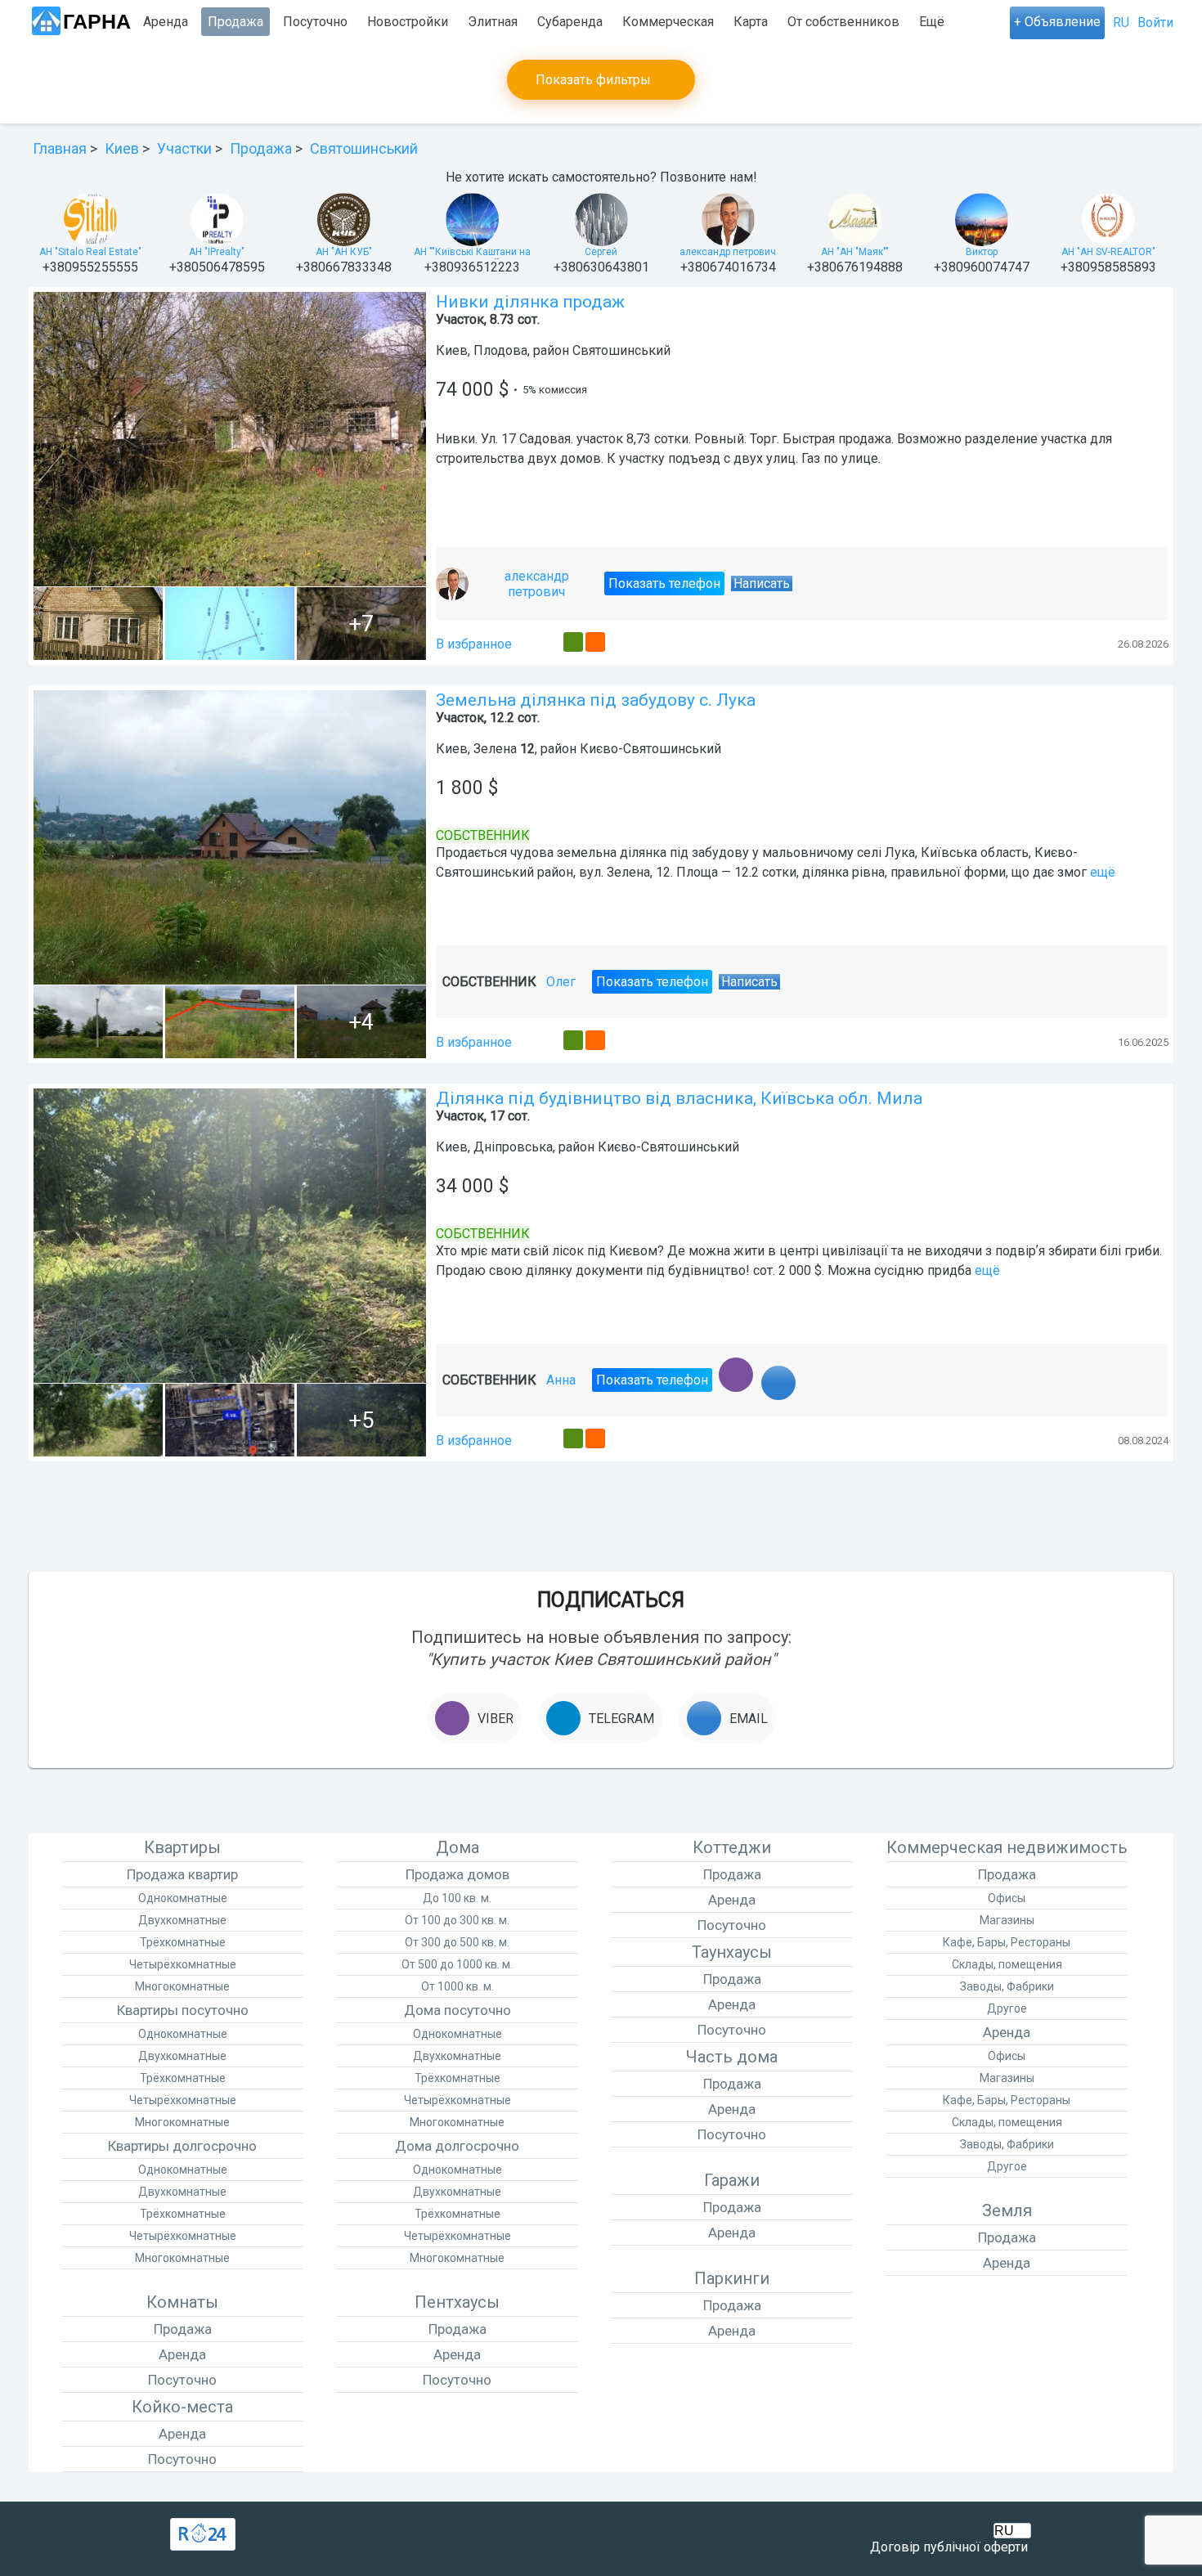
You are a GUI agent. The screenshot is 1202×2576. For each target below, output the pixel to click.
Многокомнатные (182, 1986)
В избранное (474, 644)
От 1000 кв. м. (457, 1986)
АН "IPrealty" (217, 252)
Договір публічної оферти (949, 2547)
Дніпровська (513, 1147)
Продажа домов (457, 1874)
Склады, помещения (1007, 1964)
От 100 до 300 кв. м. (457, 1920)
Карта (751, 22)
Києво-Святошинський (650, 749)
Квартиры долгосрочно (182, 2146)
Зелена (495, 749)
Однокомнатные (183, 1898)
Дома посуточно (457, 2010)
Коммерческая (668, 22)
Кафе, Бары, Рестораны (1007, 1942)
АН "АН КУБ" (344, 252)
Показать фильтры (593, 80)
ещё (1103, 872)
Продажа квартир (182, 1874)
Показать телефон (664, 596)
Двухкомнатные (182, 1920)
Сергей (601, 252)
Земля (1007, 2210)
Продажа (235, 22)
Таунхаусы (732, 1952)
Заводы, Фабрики (1007, 1986)
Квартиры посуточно (183, 2010)
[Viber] (731, 1393)
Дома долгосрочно (457, 2146)
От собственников (843, 22)
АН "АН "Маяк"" (855, 252)
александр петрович (728, 252)
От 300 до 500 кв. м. (457, 1942)
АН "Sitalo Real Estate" (90, 252)
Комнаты (182, 2302)
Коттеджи (732, 1847)
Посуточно (315, 22)
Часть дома (732, 2057)
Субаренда (570, 22)
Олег (561, 998)
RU (1121, 22)
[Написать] (762, 1393)
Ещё (932, 22)
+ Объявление (1057, 22)
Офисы (1007, 1898)
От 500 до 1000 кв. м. (457, 1964)
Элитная (493, 22)
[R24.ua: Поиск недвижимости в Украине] (203, 2534)
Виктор (982, 252)
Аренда (166, 22)
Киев (452, 350)
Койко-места (182, 2407)
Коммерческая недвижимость (1007, 1847)
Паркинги (732, 2278)
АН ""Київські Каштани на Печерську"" (472, 253)
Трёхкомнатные (183, 1942)
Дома (457, 1847)
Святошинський (621, 350)
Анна (561, 1395)
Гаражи (732, 2180)
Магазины (1007, 1920)
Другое (1007, 2008)
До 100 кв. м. (457, 1898)
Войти (1155, 22)
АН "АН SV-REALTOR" (1108, 252)
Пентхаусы (457, 2302)
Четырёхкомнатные (183, 1964)
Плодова (500, 350)
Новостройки (408, 22)
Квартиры (182, 1847)
